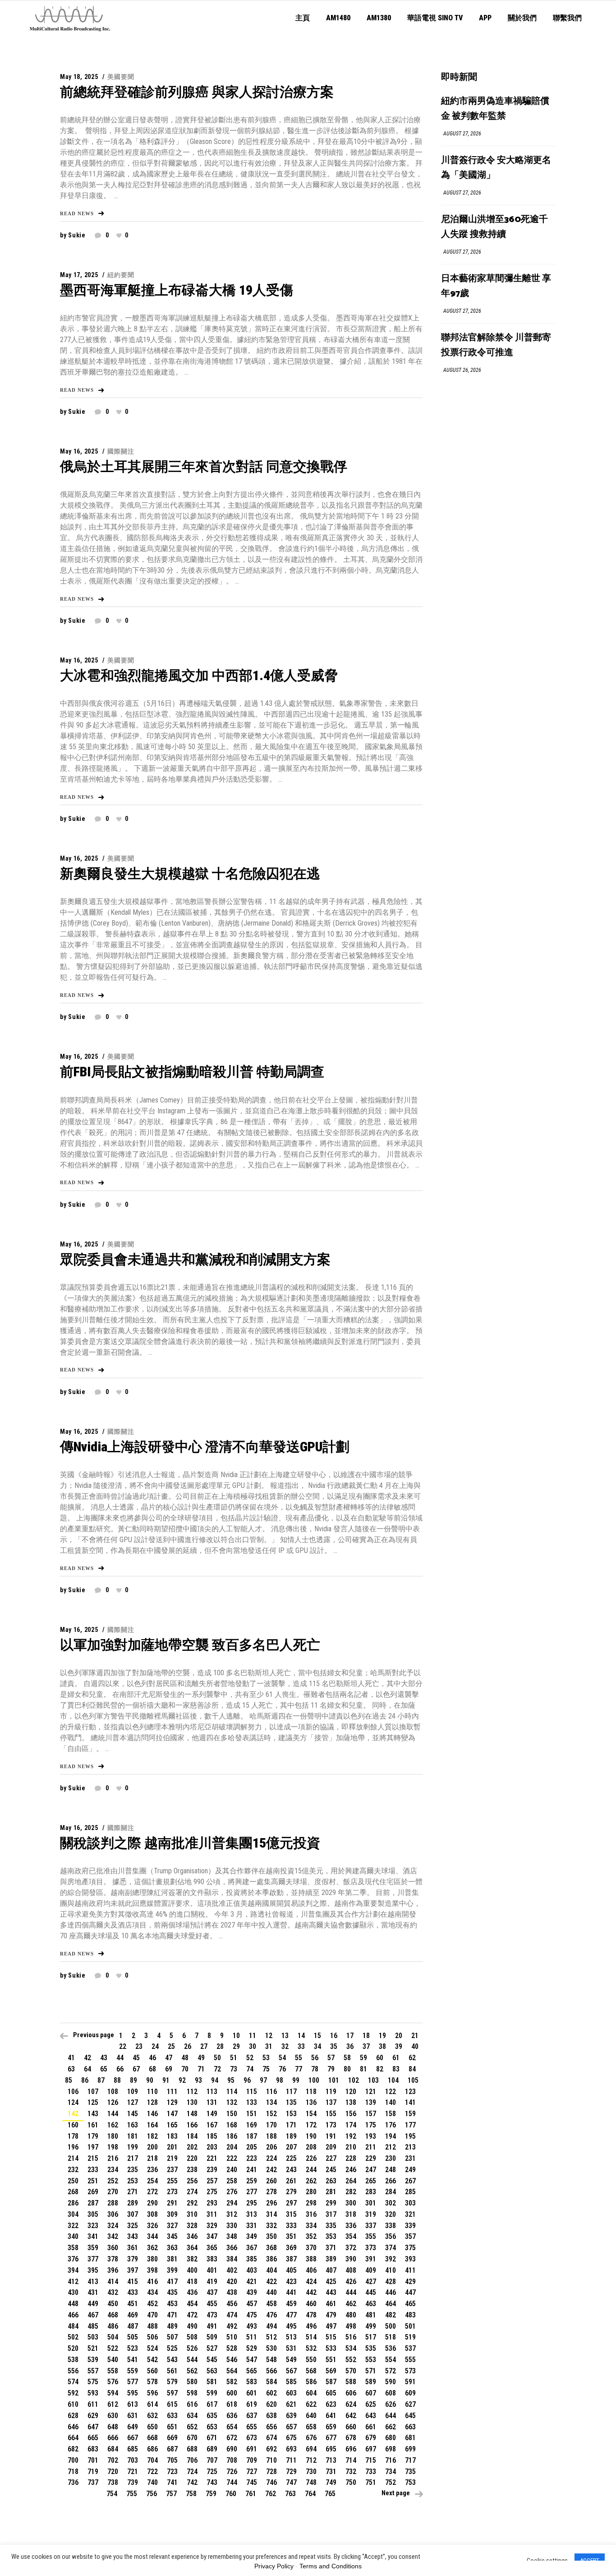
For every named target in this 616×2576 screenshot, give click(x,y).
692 (271, 2449)
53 (266, 2058)
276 (232, 2192)
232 (73, 2170)
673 (252, 2438)
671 (212, 2438)
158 (391, 2114)
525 (172, 2348)
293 (212, 2203)
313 (252, 2214)
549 (291, 2360)
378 (113, 2259)
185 (212, 2136)
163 (133, 2125)
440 (271, 2292)
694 (311, 2449)
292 (192, 2203)
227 (331, 2158)
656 (271, 2427)
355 (371, 2236)
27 (204, 2046)
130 (192, 2102)
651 (172, 2427)
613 (133, 2404)
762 (271, 2494)
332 (271, 2226)
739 (133, 2482)
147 (172, 2114)
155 (331, 2114)
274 (192, 2192)
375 (410, 2248)
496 (311, 2326)
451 (133, 2304)
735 (410, 2472)
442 (311, 2292)
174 (351, 2125)
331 (252, 2226)
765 (330, 2494)
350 (271, 2236)
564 (232, 2371)
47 (169, 2058)
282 (351, 2192)
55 (299, 2058)
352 (311, 2236)
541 (133, 2360)
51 (234, 2058)
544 (192, 2360)
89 (133, 2080)
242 (271, 2170)
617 (212, 2404)
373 (371, 2248)
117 (291, 2092)
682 (73, 2449)
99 (296, 2080)
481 (371, 2315)
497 (331, 2326)
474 (232, 2315)
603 (291, 2393)
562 (192, 2371)
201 (172, 2147)
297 (291, 2203)
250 (73, 2181)
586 (311, 2382)
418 (192, 2282)
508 (192, 2337)
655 (252, 2427)
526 (192, 2348)
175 (371, 2125)
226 (311, 2158)
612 (113, 2404)
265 (371, 2181)
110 (152, 2092)
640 (311, 2416)
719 (93, 2472)
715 (371, 2460)
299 (331, 2203)
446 (391, 2292)
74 (250, 2069)
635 (212, 2416)
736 (73, 2482)
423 (291, 2282)
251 (93, 2181)
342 (113, 2236)
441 (291, 2292)
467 (93, 2315)
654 (232, 2427)
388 (311, 2259)
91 (166, 2080)
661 (371, 2427)
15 (317, 2036)
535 (371, 2348)
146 (152, 2114)
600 (232, 2393)
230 (391, 2158)
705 (172, 2460)
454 (192, 2304)
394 (73, 2270)
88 (117, 2080)
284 (391, 2192)
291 (172, 2203)
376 (73, 2259)
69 (169, 2069)
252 (113, 2181)
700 (73, 2460)
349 (252, 2236)
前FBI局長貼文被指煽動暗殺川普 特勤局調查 (192, 1072)
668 (152, 2438)
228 (351, 2158)
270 (113, 2192)
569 (331, 2371)
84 (412, 2069)
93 (198, 2080)
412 (73, 2282)
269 (93, 2192)
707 (212, 2460)
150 (232, 2114)
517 (371, 2337)
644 (391, 2416)
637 (252, 2416)
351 (291, 2236)
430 (73, 2292)
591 (410, 2382)
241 (252, 2170)
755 (132, 2494)
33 (301, 2046)
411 (410, 2270)
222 (232, 2158)
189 (291, 2136)
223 (252, 2158)
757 (171, 2494)
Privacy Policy (274, 2566)
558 (113, 2371)
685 (133, 2449)
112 (192, 2092)
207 (291, 2147)
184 (192, 2136)
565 (252, 2371)
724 (192, 2472)
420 (232, 2282)
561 (172, 2371)
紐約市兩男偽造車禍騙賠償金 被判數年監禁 (495, 109)
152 (271, 2114)
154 (311, 2114)
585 (291, 2382)
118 (311, 2092)
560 (152, 2371)
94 (215, 2080)
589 (371, 2382)
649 (133, 2427)
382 (192, 2259)
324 (113, 2226)
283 (371, 2192)
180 (113, 2136)
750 (351, 2482)
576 (113, 2382)
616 (192, 2404)
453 (172, 2304)
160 (73, 2125)
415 (133, 2282)
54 (282, 2058)
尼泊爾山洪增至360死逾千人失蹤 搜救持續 (494, 227)
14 (301, 2036)
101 (334, 2080)
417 (172, 2282)
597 (172, 2393)
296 (271, 2203)
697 (371, 2449)
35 (334, 2046)
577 (133, 2382)
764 (310, 2494)
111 (172, 2092)
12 (269, 2036)
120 (351, 2092)
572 (391, 2371)
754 (112, 2494)
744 (232, 2482)
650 (152, 2427)
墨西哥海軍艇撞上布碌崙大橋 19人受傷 (177, 290)
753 (410, 2482)
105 (413, 2080)
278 (271, 2192)
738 (113, 2482)
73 (234, 2069)
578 (152, 2382)
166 (192, 2125)
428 (391, 2282)
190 (311, 2136)
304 (73, 2214)
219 (172, 2158)
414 (113, 2282)
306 (113, 2214)
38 (382, 2046)
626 (391, 2404)
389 (331, 2259)
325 (133, 2226)
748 (311, 2482)
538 (73, 2360)
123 (410, 2092)
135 (291, 2102)
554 (391, 2360)
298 (311, 2203)
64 (87, 2069)
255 (172, 2181)
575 (93, 2382)
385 (252, 2259)
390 (351, 2259)
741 (172, 2482)
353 (331, 2236)
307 (133, 2214)
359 (93, 2248)
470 (152, 2315)
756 (152, 2494)
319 (371, 2214)
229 (371, 2158)
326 (152, 2226)
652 (192, 2427)
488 (152, 2326)
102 (354, 2080)
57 (331, 2058)
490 (192, 2326)
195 (410, 2136)
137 (331, 2102)
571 (371, 2371)
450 (113, 2304)
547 (252, 2360)
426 (351, 2282)
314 (271, 2214)
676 (311, 2438)
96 (247, 2080)
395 (93, 2270)
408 (351, 2270)
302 (391, 2203)
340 (73, 2236)
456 (232, 2304)
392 (391, 2259)
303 (410, 2203)
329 (212, 2226)
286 (73, 2203)
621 (291, 2404)
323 (93, 2226)
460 (311, 2304)
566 (271, 2371)
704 (152, 2460)
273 (172, 2192)
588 (351, 2382)
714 (351, 2460)
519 (410, 2337)
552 (351, 2360)
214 (73, 2158)
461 (331, 2304)
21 (415, 2036)
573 (410, 2371)
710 (271, 2460)
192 (351, 2136)
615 (172, 2404)
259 (252, 2181)
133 (252, 2102)
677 (331, 2438)
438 (232, 2292)
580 (192, 2382)
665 (93, 2438)
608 (391, 2393)
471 (172, 2315)
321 (410, 2214)
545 (212, 2360)
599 (212, 2393)
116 (271, 2092)
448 (73, 2304)
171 (291, 2125)
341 (93, 2236)
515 (331, 2337)
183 (172, 2136)
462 (351, 2304)
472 (192, 2315)
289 (133, 2203)
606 (351, 2393)
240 (232, 2170)
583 (252, 2382)
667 (133, 2438)
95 (231, 2080)
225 (291, 2158)
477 (291, 2315)
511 (252, 2337)
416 (152, 2282)
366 (232, 2248)
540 (113, 2360)
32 (285, 2046)
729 (291, 2472)
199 (133, 2147)
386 (271, 2259)
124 (73, 2102)
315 (291, 2214)
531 (291, 2348)
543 (172, 2360)
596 (152, 2393)
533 (331, 2348)
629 (93, 2416)
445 (371, 2292)
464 (391, 2304)
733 (371, 2472)
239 (212, 2170)
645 (410, 2416)
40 (415, 2046)
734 (391, 2472)
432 (113, 2292)
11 (253, 2036)
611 (93, 2404)
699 (410, 2449)
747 (291, 2482)
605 (331, 2393)
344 (152, 2236)
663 (410, 2427)
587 (331, 2382)
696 (351, 2449)
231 (410, 2158)
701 (93, 2460)
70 (185, 2069)
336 (351, 2226)
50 (217, 2058)
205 (252, 2147)
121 (371, 2092)
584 (271, 2382)
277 (252, 2192)
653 (212, 2427)
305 (93, 2214)
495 (291, 2326)
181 (133, 2136)
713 (331, 2460)
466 (73, 2315)
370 (311, 2248)
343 (133, 2236)
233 (93, 2170)
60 (380, 2058)
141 (410, 2102)
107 (93, 2092)
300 (351, 2203)
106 (73, 2092)
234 (113, 2170)
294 (232, 2203)
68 (152, 2069)
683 (93, 2449)
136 (311, 2102)
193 (371, 2136)
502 (73, 2337)
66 (120, 2069)
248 (391, 2170)
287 (93, 2203)
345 (172, 2236)
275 (212, 2192)
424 (311, 2282)
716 (391, 2460)
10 (236, 2036)
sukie (77, 235)
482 (391, 2315)
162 (113, 2125)
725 (212, 2472)
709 (252, 2460)
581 (212, 2382)
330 (232, 2226)
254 (152, 2181)
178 (73, 2136)
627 (410, 2404)
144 (113, 2114)
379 (133, 2259)
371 (331, 2248)
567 (291, 2371)
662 (391, 2427)
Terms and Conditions (331, 2566)
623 (331, 2404)
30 (253, 2046)
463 (371, 2304)
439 (252, 2292)
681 (410, 2438)
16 (334, 2036)
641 (331, 2416)
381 (172, 2259)
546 (232, 2360)
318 (351, 2214)
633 (172, 2416)
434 (152, 2292)
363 (172, 2248)
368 (271, 2248)
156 (351, 2114)
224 (271, 2158)
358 (73, 2248)
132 (232, 2102)
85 (69, 2080)
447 (410, 2292)
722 (152, 2472)
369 (291, 2248)
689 (212, 2449)
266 (391, 2181)
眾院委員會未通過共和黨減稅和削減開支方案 (195, 1259)
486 (113, 2326)
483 (410, 2315)
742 (192, 2482)
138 (351, 2102)
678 (351, 2438)
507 (172, 2337)
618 (232, 2404)
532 (311, 2348)
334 (311, 2226)
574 (73, 2382)
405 (291, 2270)
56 (315, 2058)
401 (212, 2270)
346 (192, 2236)
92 (182, 2080)
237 (172, 2170)
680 (391, 2438)
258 (232, 2181)
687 (172, 2449)
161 (93, 2125)
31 (269, 2046)
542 (152, 2360)
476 (271, 2315)
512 (271, 2337)
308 (152, 2214)
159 (410, 2114)
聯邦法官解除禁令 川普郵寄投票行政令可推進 (496, 345)
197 (93, 2147)
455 (212, 2304)
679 (371, 2438)
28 (220, 2046)
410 (391, 2270)
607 (371, 2393)
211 (371, 2147)
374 (391, 2248)
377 (93, 2259)
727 (252, 2472)
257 (212, 2181)
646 (73, 2427)
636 (232, 2416)
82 (380, 2069)
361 (133, 2248)
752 (391, 2482)
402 (232, 2270)
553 (371, 2360)
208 (311, 2147)
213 (410, 2147)
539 (93, 2360)
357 (410, 2236)
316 (311, 2214)
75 (266, 2069)
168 (232, 2125)
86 (85, 2080)
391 (371, 2259)
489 (172, 2326)
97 (263, 2080)
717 (410, 2460)
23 (139, 2046)
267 (410, 2181)
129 (172, 2102)
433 (133, 2292)
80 (347, 2069)
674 (271, 2438)
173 (331, 2125)
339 (410, 2226)
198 (113, 2147)
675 (291, 2438)
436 (192, 2292)
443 (331, 2292)
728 (271, 2472)
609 (410, 2393)
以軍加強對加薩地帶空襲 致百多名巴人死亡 (190, 1645)
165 (172, 2125)
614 (152, 2404)
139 (371, 2102)
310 (192, 2214)
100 (314, 2080)
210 (351, 2147)
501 (410, 2326)
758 (191, 2494)
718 (73, 2472)
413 (93, 2282)
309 (172, 2214)
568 (311, 2371)
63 (71, 2069)
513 (291, 2337)
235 (133, 2170)
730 (311, 2472)
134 (271, 2102)
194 (391, 2136)
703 (133, 2460)
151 (252, 2114)
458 (271, 2304)
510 (232, 2337)
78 (315, 2069)
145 (133, 2114)
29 (236, 2046)
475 (252, 2315)
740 (152, 2482)
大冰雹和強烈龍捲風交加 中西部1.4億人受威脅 (199, 675)
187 (252, 2136)
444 (351, 2292)
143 (93, 2114)
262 (311, 2181)
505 (133, 2337)
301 (371, 2203)
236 (152, 2170)
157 (371, 2114)
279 (291, 2192)
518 (391, 2337)
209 (331, 2147)
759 (211, 2494)
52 (250, 2058)
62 (412, 2058)
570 (351, 2371)
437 (212, 2292)
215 (93, 2158)
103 (373, 2080)
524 (152, 2348)
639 (291, 2416)
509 (212, 2337)
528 (232, 2348)
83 (396, 2069)
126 (113, 2102)
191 (331, 2136)
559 (133, 2371)
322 (73, 2226)
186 (232, 2136)
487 (133, 2326)
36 (350, 2046)
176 (391, 2125)
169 (252, 2125)
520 (73, 2348)
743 (212, 2482)
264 (351, 2181)
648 (113, 2427)
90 (150, 2080)
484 (73, 2326)
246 (351, 2170)
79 (331, 2069)
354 (351, 2236)
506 (152, 2337)
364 (192, 2248)
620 (271, 2404)
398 (152, 2270)
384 (232, 2259)
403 (252, 2270)
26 (188, 2046)
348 (232, 2236)
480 (351, 2315)
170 (271, 2125)
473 (212, 2315)
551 (331, 2360)
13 (285, 2036)
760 (231, 2494)
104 (393, 2080)
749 (331, 2482)
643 (371, 2416)
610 (73, 2404)
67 (136, 2069)
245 (331, 2170)
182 (152, 2136)
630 (113, 2416)
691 (252, 2449)
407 (331, 2270)
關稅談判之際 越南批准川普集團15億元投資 (190, 1843)
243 (291, 2170)
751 (371, 2482)
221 (212, 2158)
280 (311, 2192)
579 (172, 2382)
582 (232, 2382)
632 (152, 2416)
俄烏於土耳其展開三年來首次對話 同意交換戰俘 (204, 466)
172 (311, 2125)
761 (251, 2494)
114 (232, 2092)
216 (113, 2158)
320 (391, 2214)
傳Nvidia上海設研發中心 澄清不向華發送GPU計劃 (205, 1447)
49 (201, 2058)
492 (232, 2326)
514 (311, 2337)
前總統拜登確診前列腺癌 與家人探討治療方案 (197, 92)
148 (192, 2114)
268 (73, 2192)
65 (104, 2069)
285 (410, 2192)
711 (291, 2460)
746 (271, 2482)
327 (172, 2226)
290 (152, 2203)
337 (371, 2226)
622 (311, 2404)
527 (212, 2348)
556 (73, 2371)
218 (152, 2158)
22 (123, 2046)
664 (73, 2438)
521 (93, 2348)
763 (290, 2494)
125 (93, 2102)
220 (192, 2158)
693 (291, 2449)
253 (133, 2181)
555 (410, 2360)
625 (371, 2404)
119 (331, 2092)
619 (252, 2404)
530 (271, 2348)
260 (271, 2181)
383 (212, 2259)
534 (351, 2348)
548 (271, 2360)
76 (282, 2069)
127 (133, 2102)
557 (93, 2371)
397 (133, 2270)
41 (71, 2058)
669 (172, 2438)
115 (252, 2092)
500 (391, 2326)
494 (271, 2326)
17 (350, 2036)
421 (252, 2282)
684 (113, 2449)
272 (152, 2192)
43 (104, 2058)
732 (351, 2472)
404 (271, 2270)
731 (331, 2472)
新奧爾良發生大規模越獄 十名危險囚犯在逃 (190, 873)
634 (192, 2416)
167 (212, 2125)
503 (93, 2337)
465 (410, 2304)
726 (232, 2472)
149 (212, 2114)
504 (113, 2337)
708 (232, 2460)
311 (212, 2214)
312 (232, 2214)
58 (347, 2058)
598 (192, 2393)
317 (331, 2214)
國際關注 (121, 451)
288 (113, 2203)
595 (133, 2393)
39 (399, 2046)
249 (410, 2170)
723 (172, 2472)
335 (331, 2226)
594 (113, 2393)
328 (192, 2226)
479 (331, 2315)
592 (73, 2393)
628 (73, 2416)
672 (232, 2438)
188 (271, 2136)
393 (410, 2259)
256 (192, 2181)
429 (410, 2282)
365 (212, 2248)
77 (299, 2069)
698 (391, 2449)
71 (201, 2069)
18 (366, 2036)
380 (152, 2259)
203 (212, 2147)
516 (351, 2337)
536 (391, 2348)
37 (366, 2046)
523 (133, 2348)
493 (252, 2326)
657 (291, 2427)
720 (113, 2472)
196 (73, 2147)
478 (311, 2315)
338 (391, 2226)
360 (113, 2248)
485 (93, 2326)
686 (152, 2449)
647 (93, 2427)
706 (192, 2460)
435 (172, 2292)
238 (192, 2170)
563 (212, 2371)
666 (113, 2438)
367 (252, 2248)
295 (252, 2203)
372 (351, 2248)
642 (351, 2416)
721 (133, 2472)
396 (113, 2270)
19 (382, 2036)
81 (363, 2069)
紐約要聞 (121, 275)
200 (152, 2147)
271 (133, 2192)
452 (152, 2304)
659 (331, 2427)
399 (172, 2270)
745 (252, 2482)
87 (101, 2080)
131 (212, 2102)
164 (152, 2125)
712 (311, 2460)
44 (120, 2058)
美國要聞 (121, 77)
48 (185, 2058)
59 (363, 2058)
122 (391, 2092)
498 (351, 2326)
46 (152, 2058)
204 (232, 2147)
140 (391, 2102)
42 (87, 2058)
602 (271, 2393)
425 (331, 2282)
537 (410, 2348)
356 (391, 2236)
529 (252, 2348)
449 (93, 2304)
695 (331, 2449)
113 (212, 2092)
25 (171, 2046)
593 (93, 2393)
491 (212, 2326)
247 (371, 2170)
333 (291, 2226)
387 (291, 2259)
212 (391, 2147)
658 (311, 2427)
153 (291, 2114)
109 (133, 2092)
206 (271, 2147)
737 (93, 2482)
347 (212, 2236)
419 (212, 2282)
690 (232, 2449)
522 (113, 2348)
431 (93, 2292)
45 (136, 2058)
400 (192, 2270)
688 (192, 2449)
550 (311, 2360)
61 (396, 2058)
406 (311, 2270)
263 (331, 2181)
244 (311, 2170)
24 (155, 2046)
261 (291, 2181)
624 (351, 2404)
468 (113, 2315)
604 (311, 2393)
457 (252, 2304)
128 (152, 2102)
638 (271, 2416)
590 (391, 2382)
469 (133, 2315)
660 (351, 2427)
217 (133, 2158)
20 (399, 2036)
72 (217, 2069)
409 (371, 2270)
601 (252, 2393)
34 (317, 2046)
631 (133, 2416)
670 (192, 2438)
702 (113, 2460)
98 (280, 2080)
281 (331, 2192)
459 (291, 2304)
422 (271, 2282)
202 (192, 2147)
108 (113, 2092)
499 (371, 2326)
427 (371, 2282)
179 (93, 2136)
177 (410, 2125)
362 (152, 2248)
